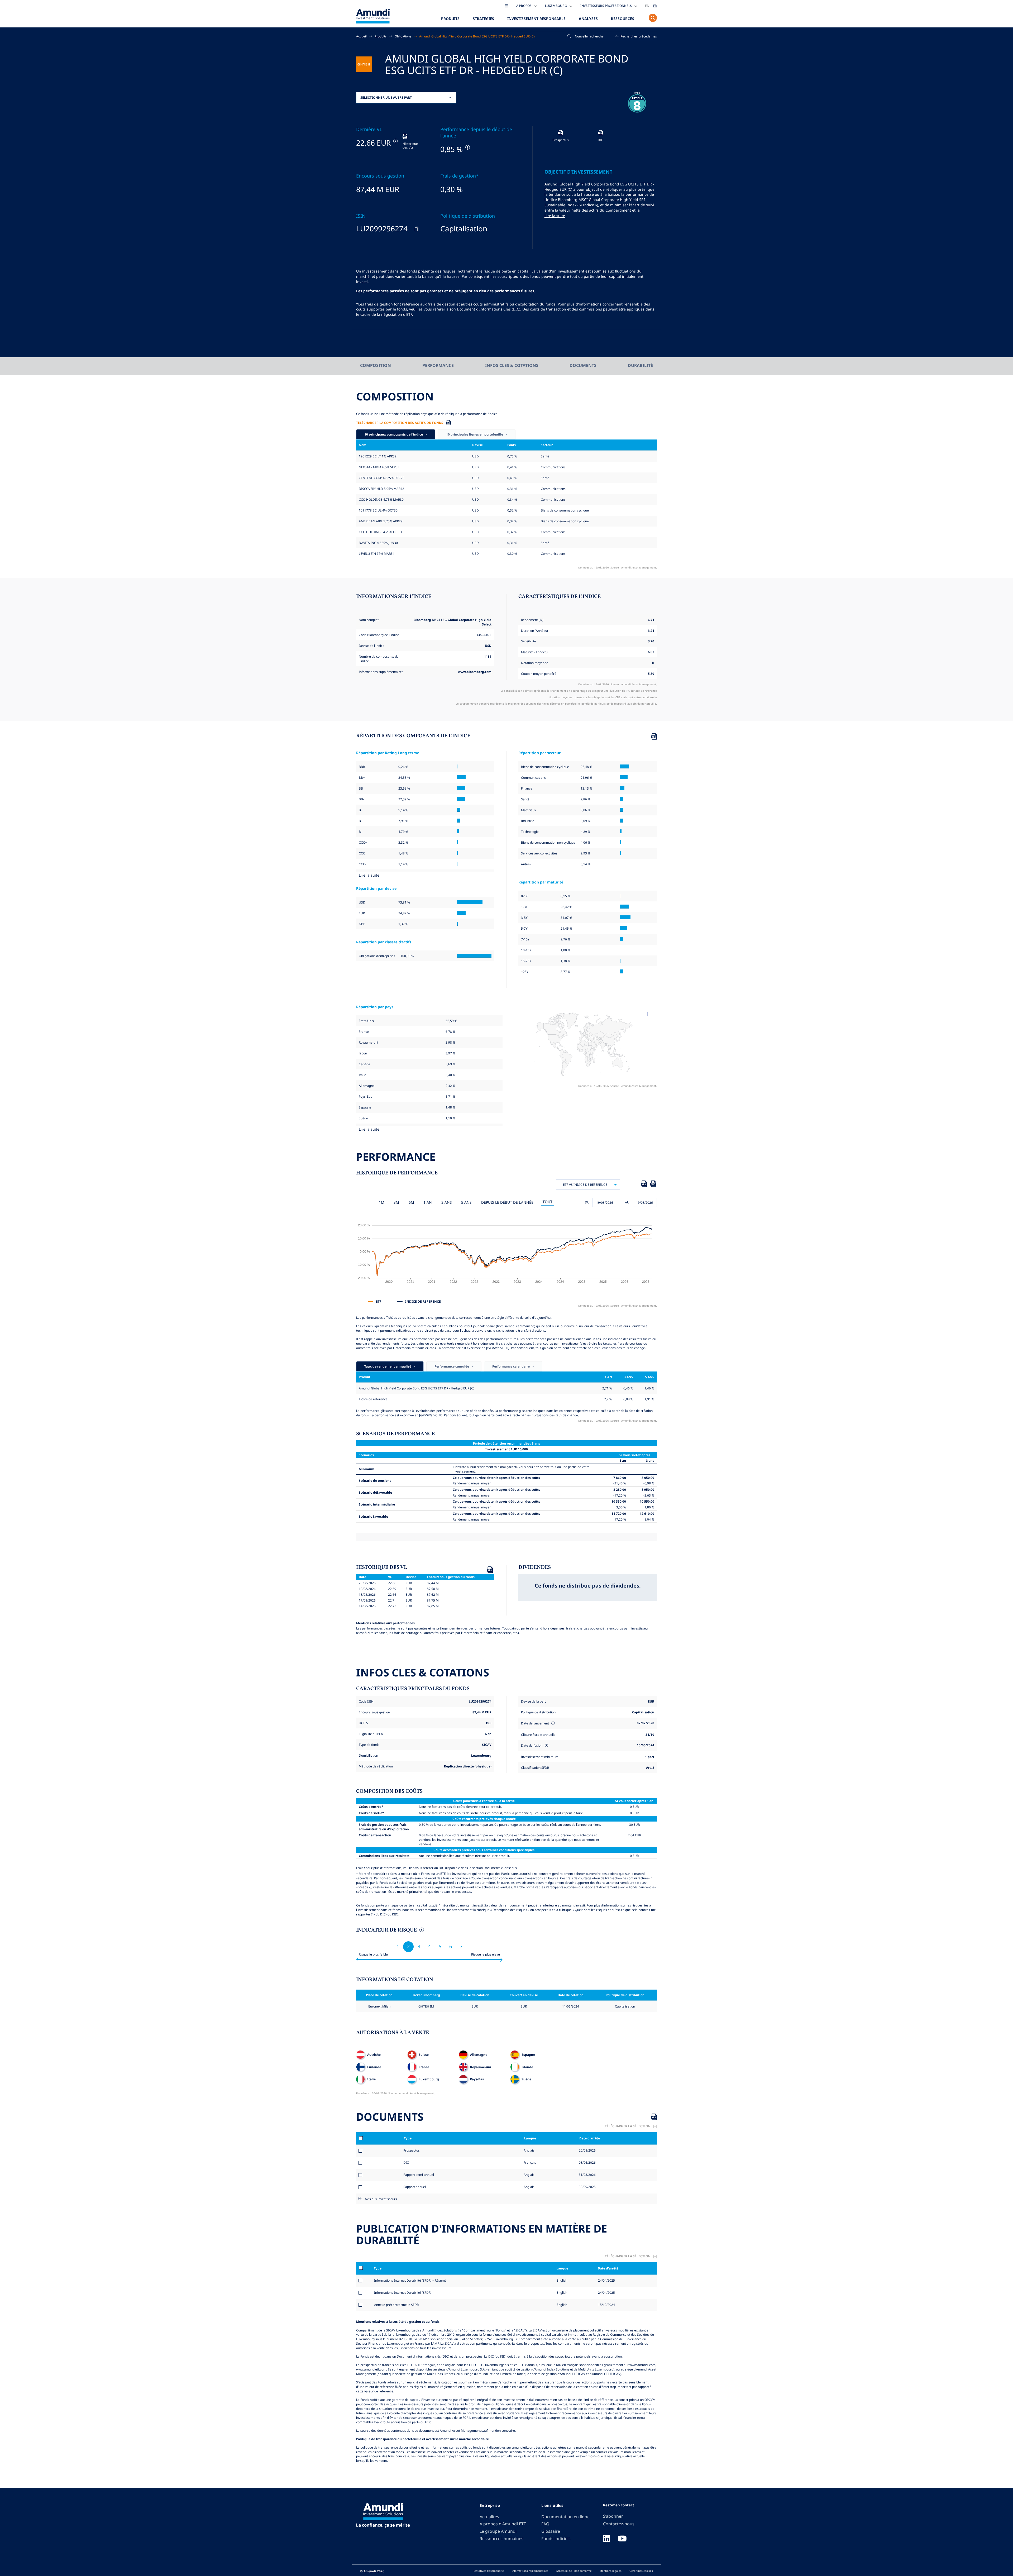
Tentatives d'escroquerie (489, 2571)
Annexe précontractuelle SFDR (396, 2305)
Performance (438, 365)
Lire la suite (555, 216)
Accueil (361, 36)
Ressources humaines (501, 2539)
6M (411, 1202)
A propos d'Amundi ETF (503, 2524)
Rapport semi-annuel (419, 2174)
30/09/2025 (587, 2187)
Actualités (489, 2517)
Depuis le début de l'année (507, 1202)
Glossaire (551, 2531)
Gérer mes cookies (641, 2571)
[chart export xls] (644, 1185)
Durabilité (640, 365)
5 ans (466, 1202)
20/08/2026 (587, 2150)
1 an (428, 1202)
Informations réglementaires (530, 2571)
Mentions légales (611, 2571)
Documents (583, 365)
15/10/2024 (606, 2305)
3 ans (447, 1202)
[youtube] (622, 2539)
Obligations (403, 36)
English (562, 2280)
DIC (406, 2162)
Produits (450, 19)
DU (587, 1202)
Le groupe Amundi (498, 2531)
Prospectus (412, 2150)
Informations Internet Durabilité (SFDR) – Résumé (410, 2280)
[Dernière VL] (395, 141)
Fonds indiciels (556, 2539)
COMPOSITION (376, 365)
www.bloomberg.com (475, 672)
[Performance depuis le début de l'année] (467, 147)
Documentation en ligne (565, 2517)
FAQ (545, 2524)
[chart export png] (653, 1185)
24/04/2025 (606, 2280)
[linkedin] (606, 2539)
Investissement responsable (536, 19)
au (627, 1202)
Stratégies (483, 19)
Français (529, 2162)
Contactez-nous (619, 2524)
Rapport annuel (415, 2187)
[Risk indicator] (421, 1930)
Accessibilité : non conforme (574, 2571)
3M (396, 1202)
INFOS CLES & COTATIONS (512, 365)
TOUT (548, 1202)
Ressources (623, 19)
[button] (636, 36)
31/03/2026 (587, 2174)
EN (647, 6)
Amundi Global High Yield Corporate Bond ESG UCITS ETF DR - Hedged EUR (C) (477, 36)
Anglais (529, 2150)
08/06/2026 (587, 2162)
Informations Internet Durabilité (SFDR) (403, 2292)
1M (382, 1202)
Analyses (588, 19)
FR (655, 6)
